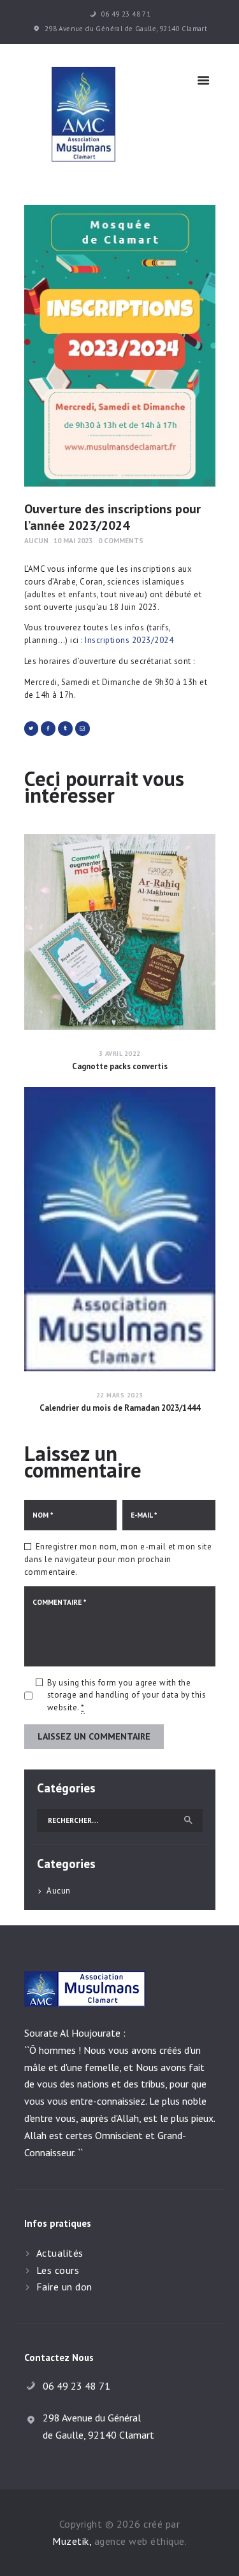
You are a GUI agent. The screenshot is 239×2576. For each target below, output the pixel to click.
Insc (92, 640)
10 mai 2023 (73, 540)
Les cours (58, 2270)
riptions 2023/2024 (137, 640)
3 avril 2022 (120, 1054)
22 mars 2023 (120, 1395)
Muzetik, (72, 2541)
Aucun (36, 540)
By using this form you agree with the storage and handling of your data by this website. (127, 1695)
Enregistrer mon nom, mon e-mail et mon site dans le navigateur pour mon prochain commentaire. (118, 1559)
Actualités (60, 2253)
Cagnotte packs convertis (120, 1067)
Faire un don (64, 2287)
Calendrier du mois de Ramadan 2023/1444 (120, 1408)
